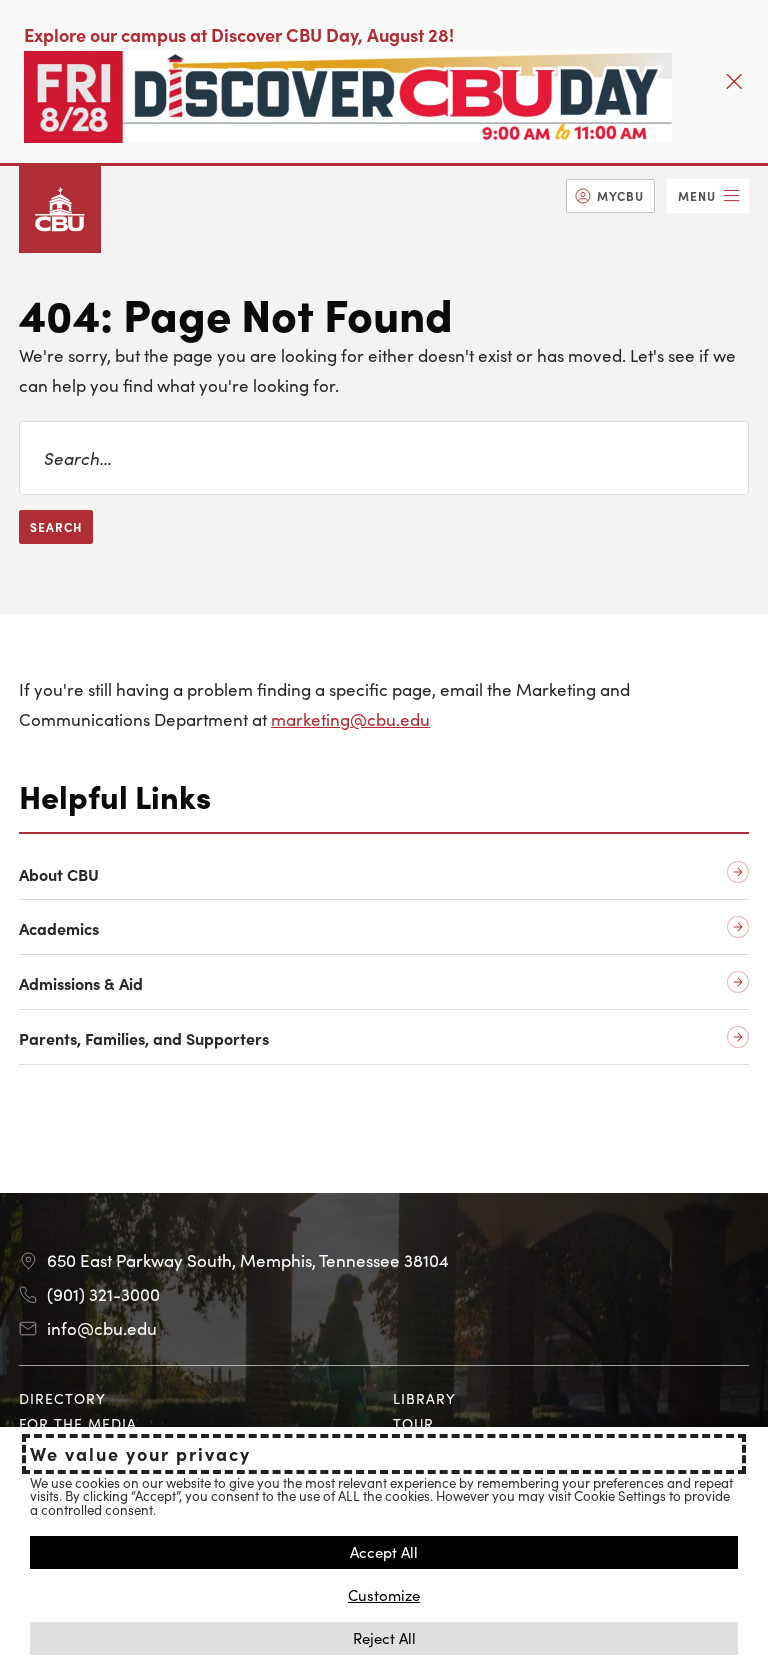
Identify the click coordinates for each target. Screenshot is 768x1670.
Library (424, 1398)
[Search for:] (384, 458)
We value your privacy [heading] (140, 1454)
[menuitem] (610, 196)
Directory (62, 1398)
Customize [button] (384, 1594)
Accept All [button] (384, 1551)
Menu (697, 195)
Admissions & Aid (81, 983)
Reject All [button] (384, 1637)
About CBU (59, 874)
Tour (413, 1423)
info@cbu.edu (102, 1328)
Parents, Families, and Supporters (144, 1038)
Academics (59, 928)
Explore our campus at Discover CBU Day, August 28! (239, 34)
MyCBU (620, 195)
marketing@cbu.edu (350, 719)
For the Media (78, 1423)
